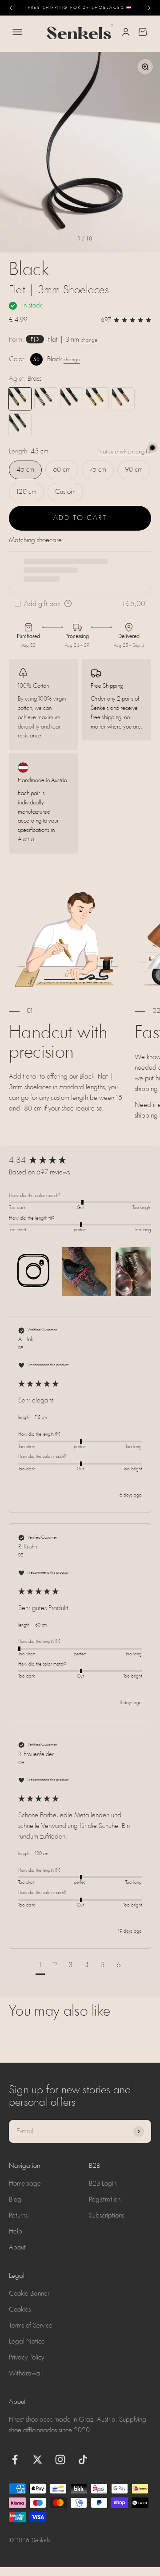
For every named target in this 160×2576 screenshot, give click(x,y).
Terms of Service (31, 2326)
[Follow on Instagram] (60, 2460)
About (17, 2248)
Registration (105, 2200)
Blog (15, 2200)
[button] (33, 1272)
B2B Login (103, 2184)
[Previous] (10, 8)
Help (16, 2232)
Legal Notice (27, 2342)
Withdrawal (25, 2374)
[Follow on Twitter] (38, 2460)
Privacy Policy (26, 2358)
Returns (18, 2216)
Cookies (20, 2310)
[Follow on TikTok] (83, 2460)
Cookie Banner (29, 2294)
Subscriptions (106, 2216)
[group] (80, 1161)
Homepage (25, 2184)
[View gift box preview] (68, 603)
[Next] (150, 8)
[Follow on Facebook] (15, 2460)
